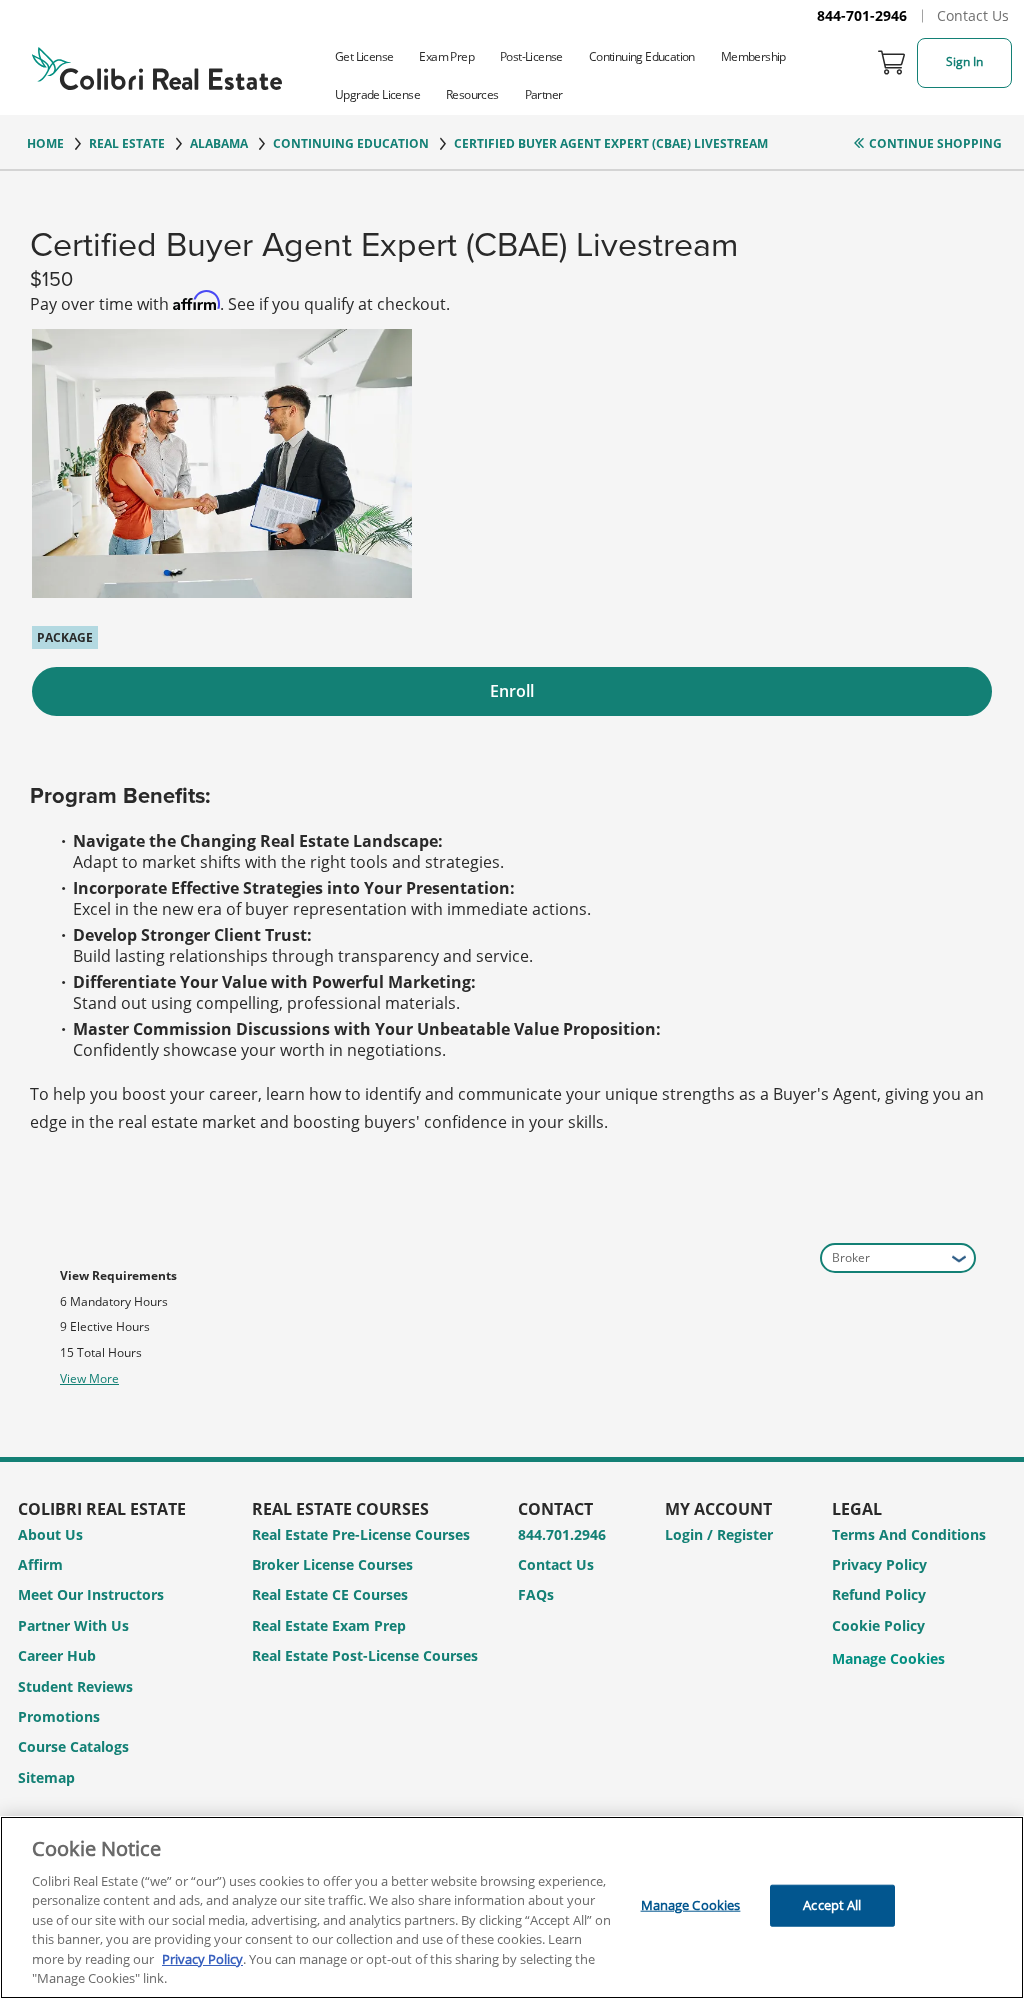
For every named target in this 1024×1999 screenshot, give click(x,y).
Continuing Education (642, 56)
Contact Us (973, 15)
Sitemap (46, 1777)
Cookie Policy (878, 1625)
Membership (753, 56)
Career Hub (57, 1655)
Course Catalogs (73, 1746)
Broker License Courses (332, 1564)
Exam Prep (446, 56)
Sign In (964, 61)
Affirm (40, 1564)
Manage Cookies (888, 1659)
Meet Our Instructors (91, 1594)
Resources (472, 94)
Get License (364, 56)
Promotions (59, 1716)
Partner (544, 94)
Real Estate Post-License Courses (365, 1655)
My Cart (892, 63)
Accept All (832, 1905)
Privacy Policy (879, 1564)
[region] (512, 1907)
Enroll (512, 691)
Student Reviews (75, 1686)
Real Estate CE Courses (330, 1594)
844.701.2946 (562, 1534)
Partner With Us (73, 1625)
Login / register (719, 1534)
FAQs (536, 1594)
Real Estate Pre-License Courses (361, 1534)
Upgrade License (377, 94)
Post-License (531, 56)
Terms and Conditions (909, 1534)
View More (89, 1378)
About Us (50, 1534)
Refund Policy (879, 1594)
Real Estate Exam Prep (329, 1625)
